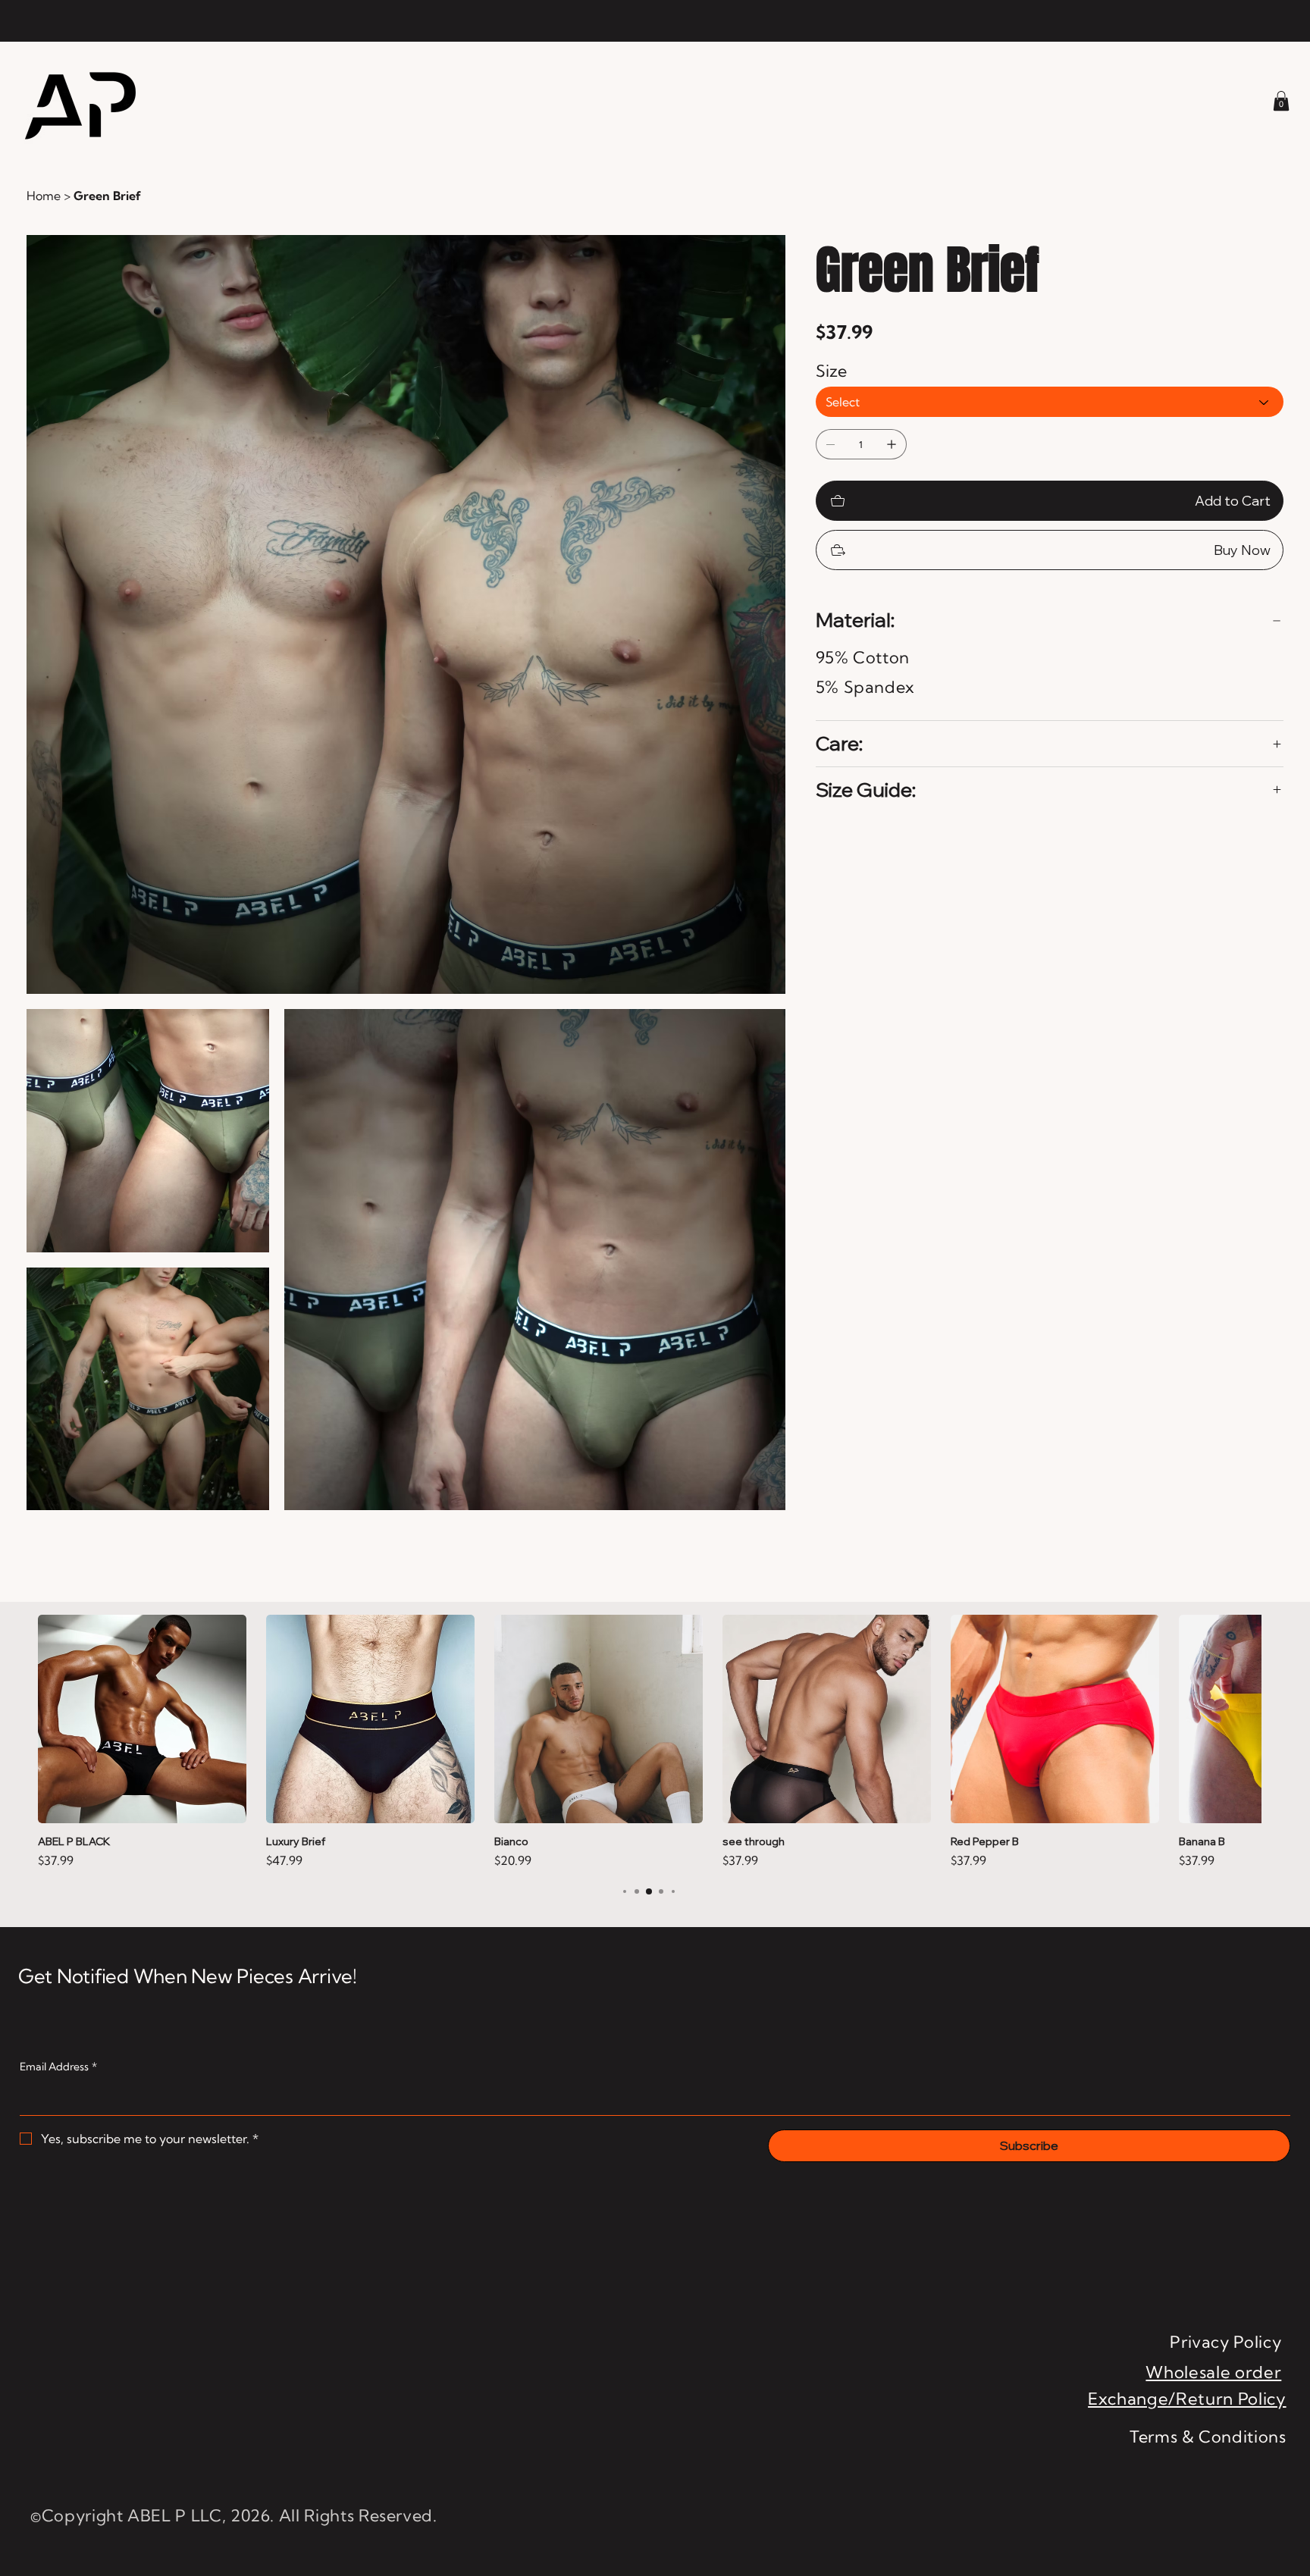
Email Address (58, 2067)
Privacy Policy (1225, 2342)
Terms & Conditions (1208, 2437)
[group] (649, 1742)
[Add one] (892, 444)
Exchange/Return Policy (1187, 2399)
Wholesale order (1213, 2372)
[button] (1281, 101)
